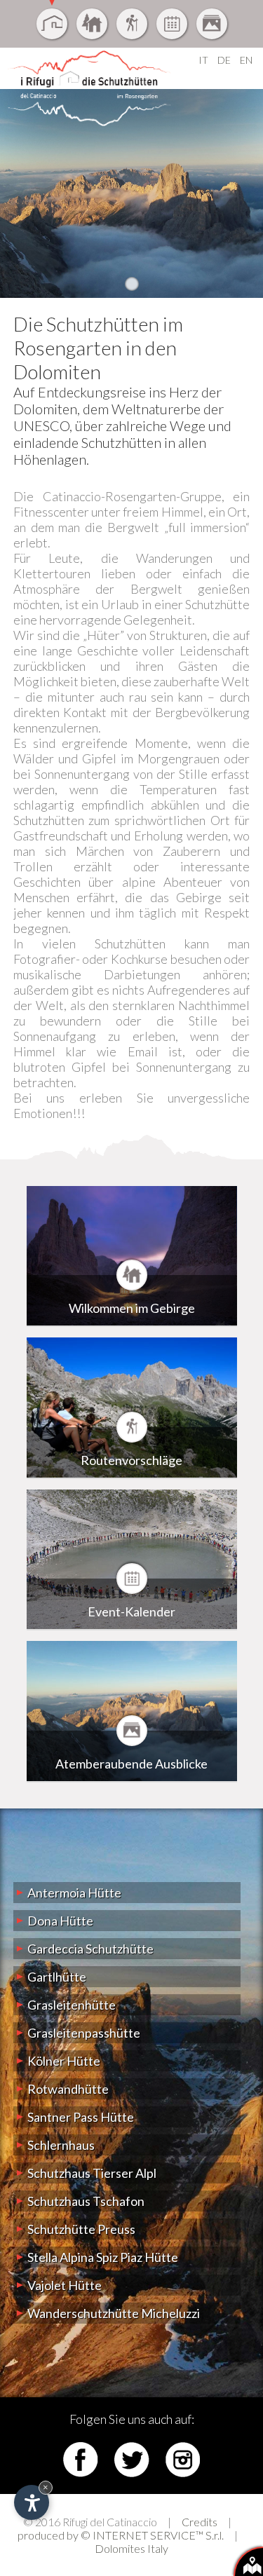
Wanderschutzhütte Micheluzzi (114, 2313)
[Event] (172, 24)
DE (224, 60)
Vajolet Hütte (65, 2285)
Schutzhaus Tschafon (86, 2201)
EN (246, 60)
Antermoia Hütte (74, 1893)
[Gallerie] (212, 24)
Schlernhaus (61, 2145)
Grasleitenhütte (72, 2005)
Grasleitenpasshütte (84, 2033)
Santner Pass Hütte (81, 2117)
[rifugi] (248, 2561)
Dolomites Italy (131, 2548)
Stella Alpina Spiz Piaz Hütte (103, 2257)
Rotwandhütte (68, 2089)
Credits (200, 2522)
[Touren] (132, 24)
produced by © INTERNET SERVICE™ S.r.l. (121, 2535)
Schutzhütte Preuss (81, 2229)
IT (203, 60)
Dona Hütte (60, 1921)
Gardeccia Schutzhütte (90, 1949)
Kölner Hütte (64, 2061)
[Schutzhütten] (92, 24)
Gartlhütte (57, 1977)
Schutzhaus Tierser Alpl (92, 2173)
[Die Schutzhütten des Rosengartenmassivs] (52, 24)
